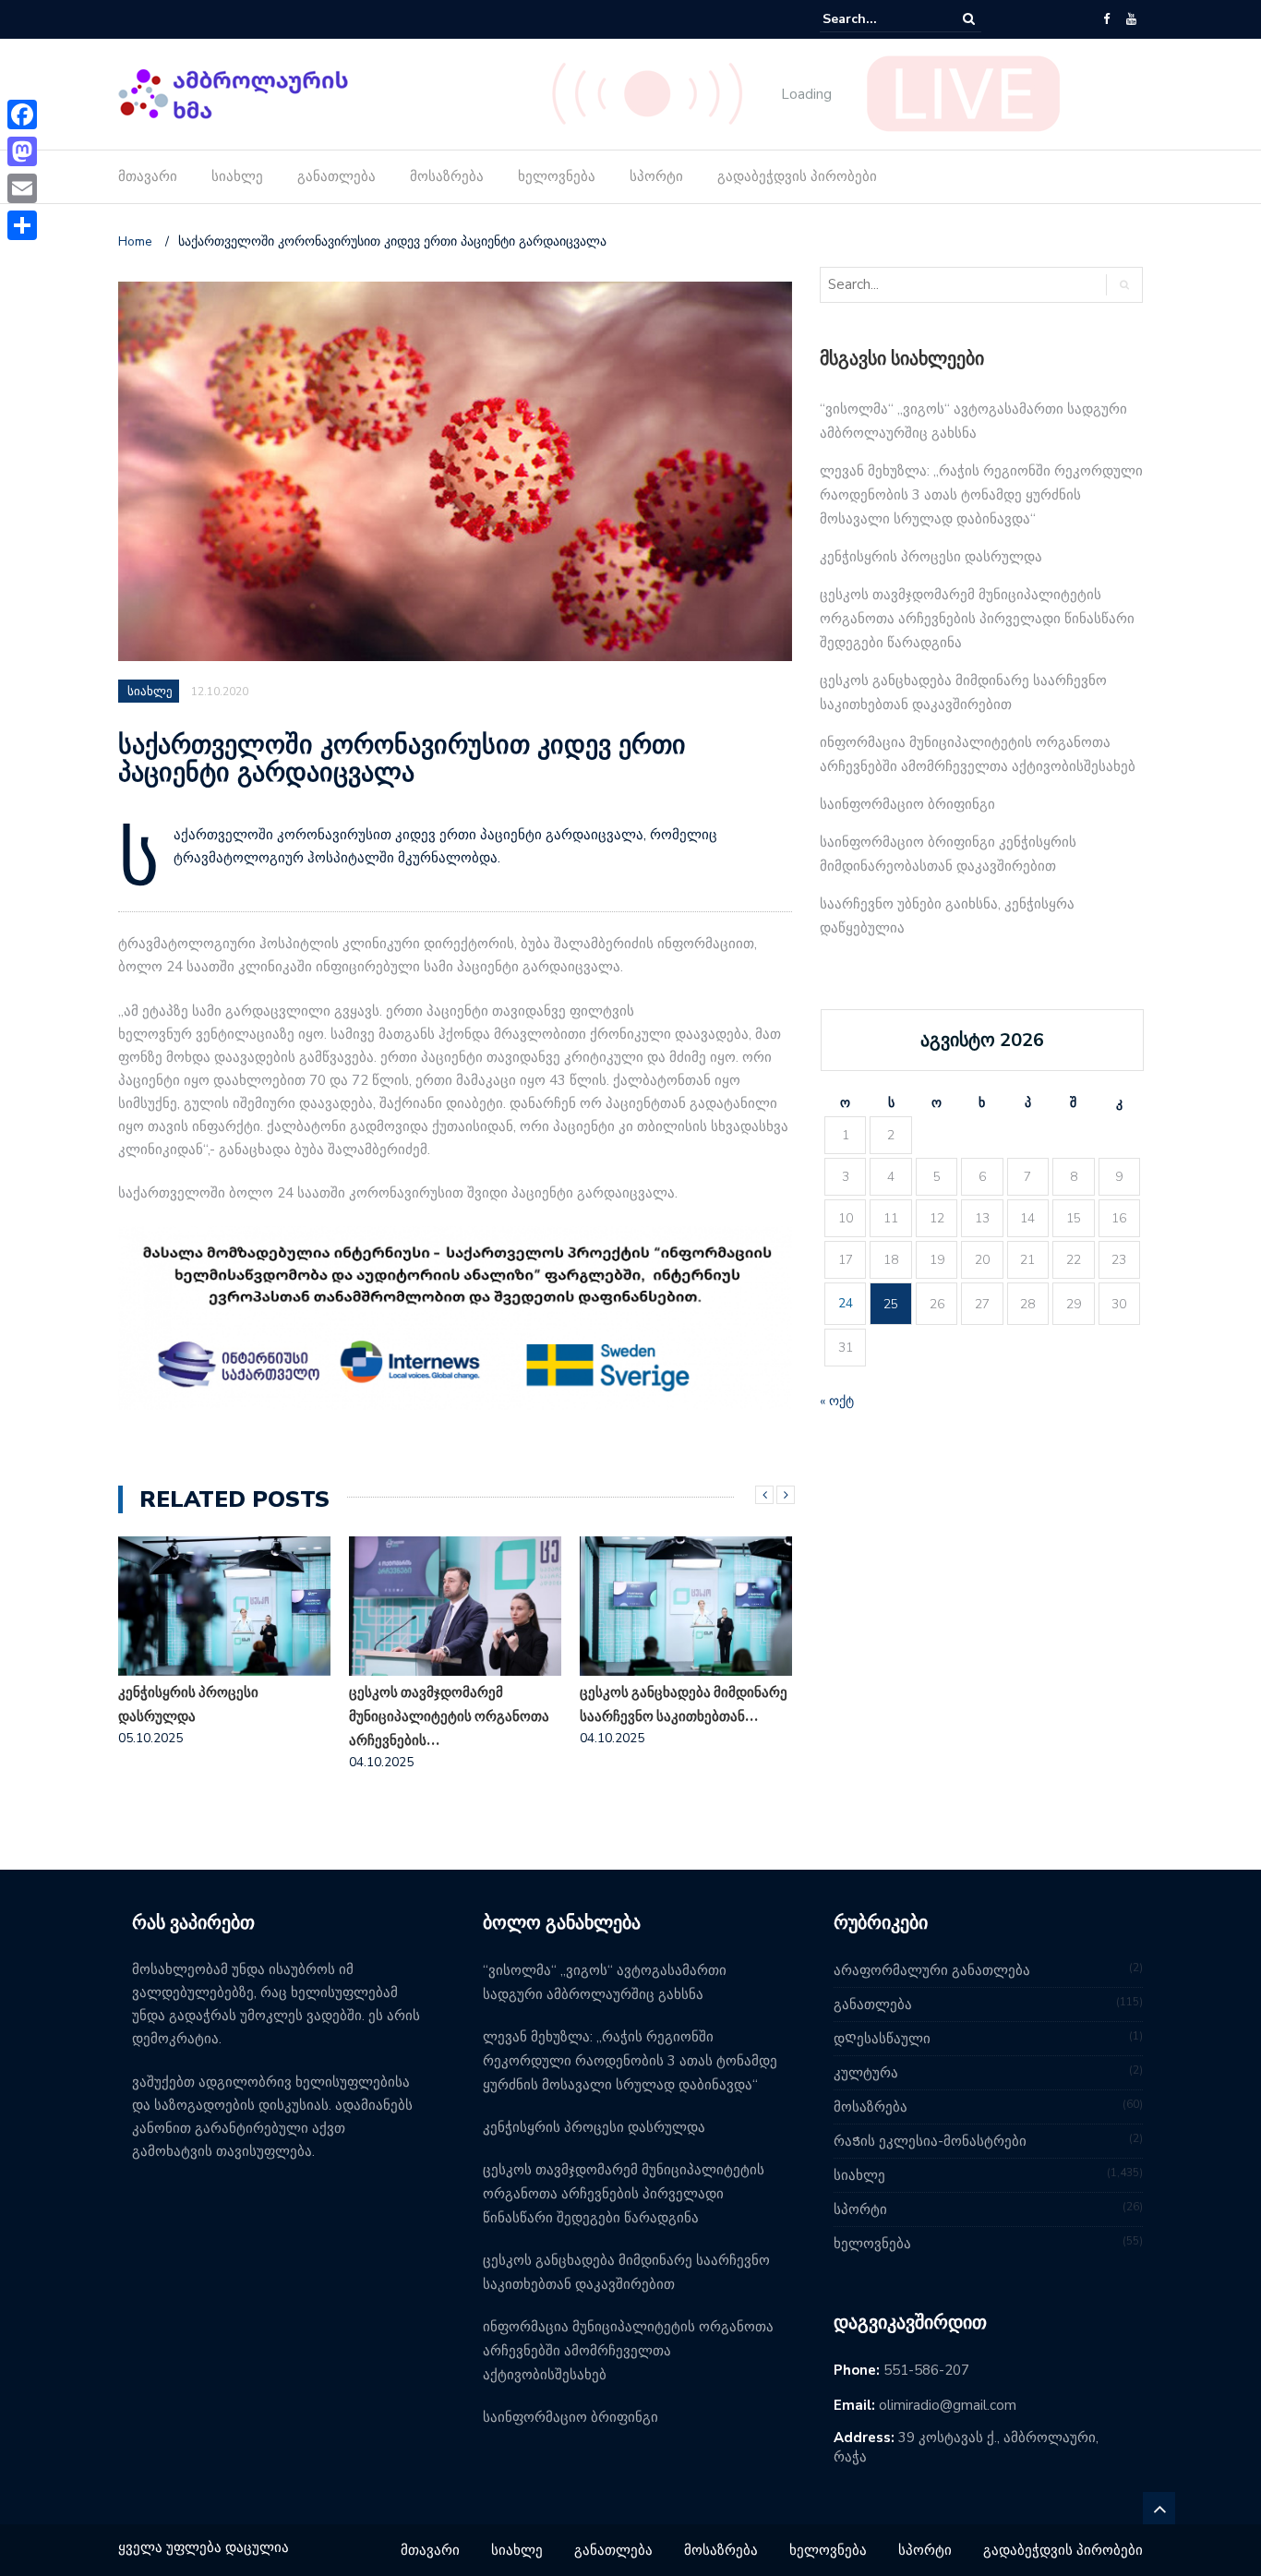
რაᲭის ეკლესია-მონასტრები (930, 2141)
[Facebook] (1106, 19)
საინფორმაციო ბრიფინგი (907, 804)
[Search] (969, 19)
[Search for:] (879, 19)
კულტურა (866, 2073)
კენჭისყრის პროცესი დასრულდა (188, 1704)
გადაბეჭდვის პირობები (797, 176)
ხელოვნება (557, 176)
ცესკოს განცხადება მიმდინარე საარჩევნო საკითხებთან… (684, 1704)
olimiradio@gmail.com (948, 2405)
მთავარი (148, 176)
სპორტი (656, 176)
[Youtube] (1131, 19)
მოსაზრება (447, 176)
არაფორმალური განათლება (932, 1970)
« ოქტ (837, 1401)
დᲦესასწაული (882, 2039)
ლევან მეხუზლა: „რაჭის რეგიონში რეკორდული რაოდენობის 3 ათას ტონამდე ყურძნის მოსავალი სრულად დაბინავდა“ (981, 495)
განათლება (336, 176)
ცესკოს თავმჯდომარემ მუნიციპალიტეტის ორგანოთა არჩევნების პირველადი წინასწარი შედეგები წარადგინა (977, 619)
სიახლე (237, 176)
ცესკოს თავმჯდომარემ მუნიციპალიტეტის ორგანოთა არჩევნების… (449, 1716)
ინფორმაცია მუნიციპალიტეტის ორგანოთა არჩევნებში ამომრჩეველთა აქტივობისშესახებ (628, 2351)
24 (846, 1303)
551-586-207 (926, 2370)
